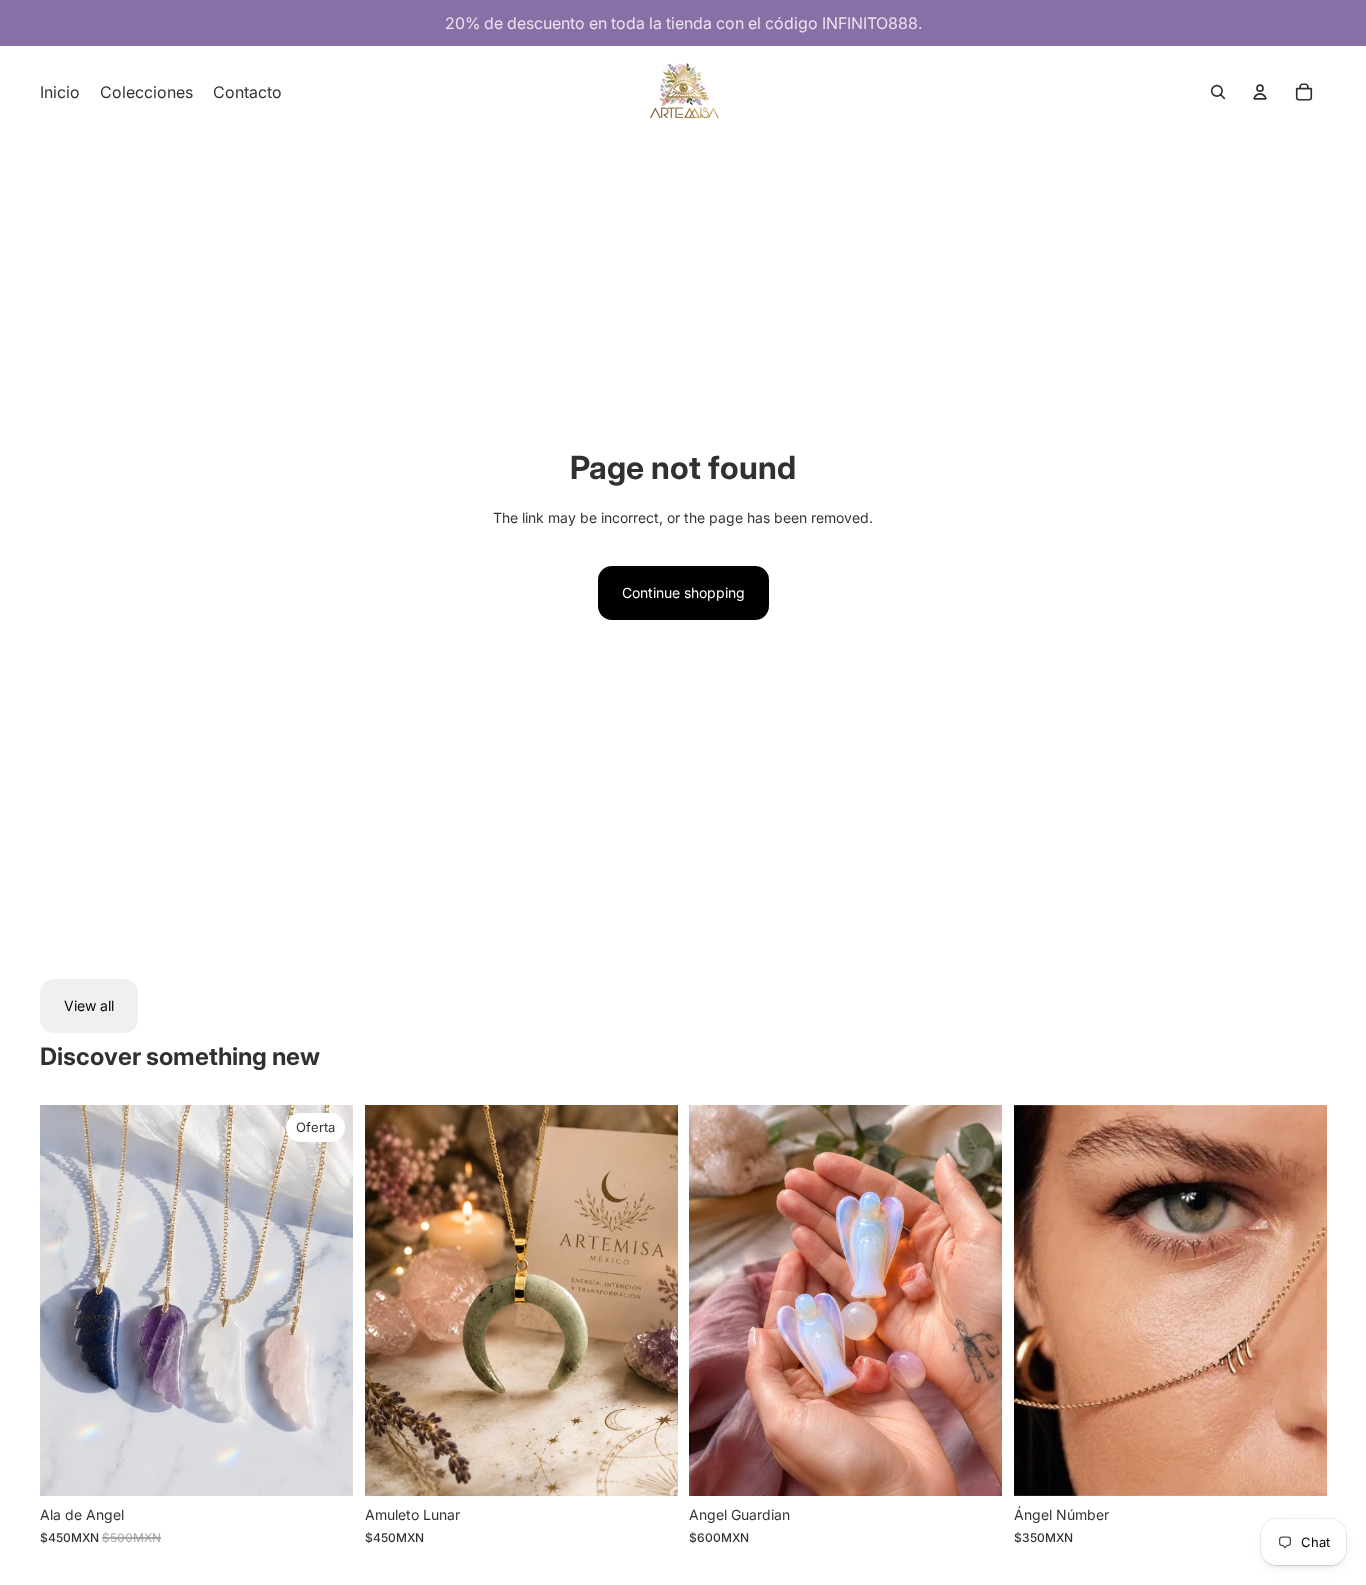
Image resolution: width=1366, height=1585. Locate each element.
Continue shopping (683, 592)
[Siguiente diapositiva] (647, 1301)
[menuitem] (60, 92)
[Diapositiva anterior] (395, 1301)
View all (89, 1005)
